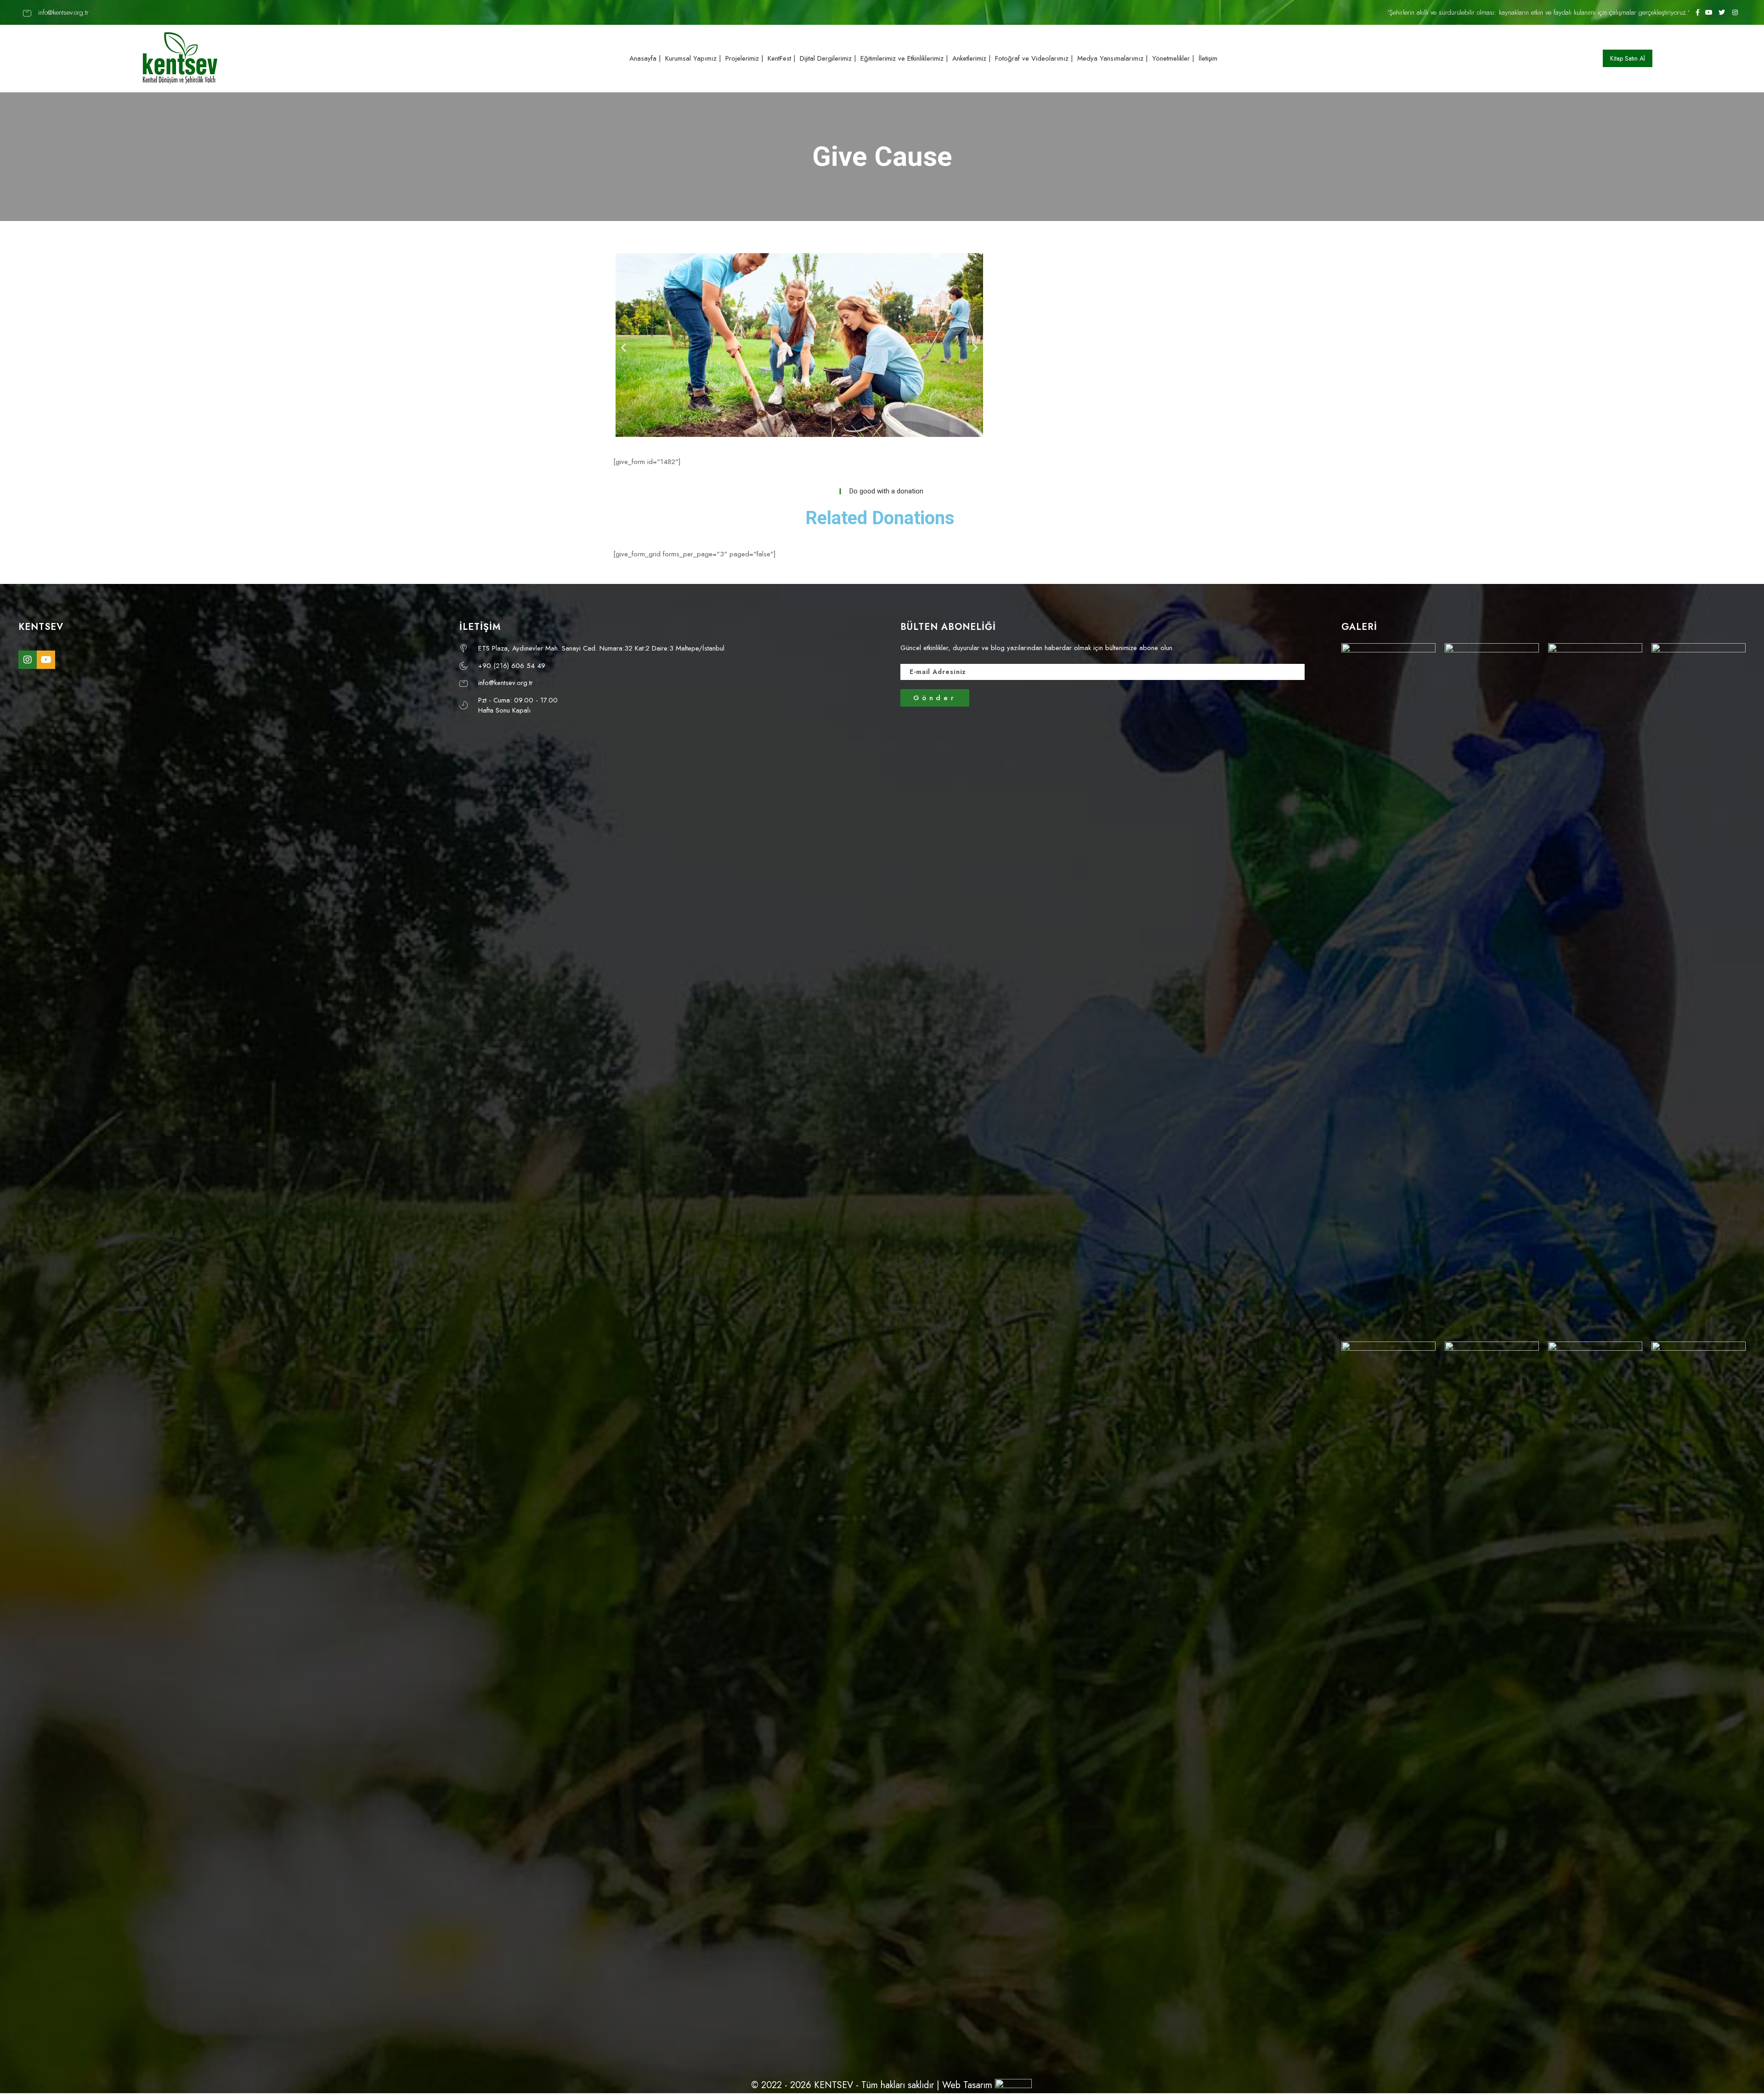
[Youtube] (46, 660)
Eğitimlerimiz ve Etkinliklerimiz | (904, 58)
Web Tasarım (967, 2085)
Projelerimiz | (744, 58)
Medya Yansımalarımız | (1113, 58)
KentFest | (782, 58)
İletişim (1208, 58)
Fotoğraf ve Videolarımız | (1034, 58)
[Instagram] (28, 660)
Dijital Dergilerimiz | (828, 58)
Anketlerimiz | (972, 58)
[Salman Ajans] (1013, 2085)
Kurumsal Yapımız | (693, 58)
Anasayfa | (645, 58)
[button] (1628, 58)
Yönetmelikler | (1173, 58)
